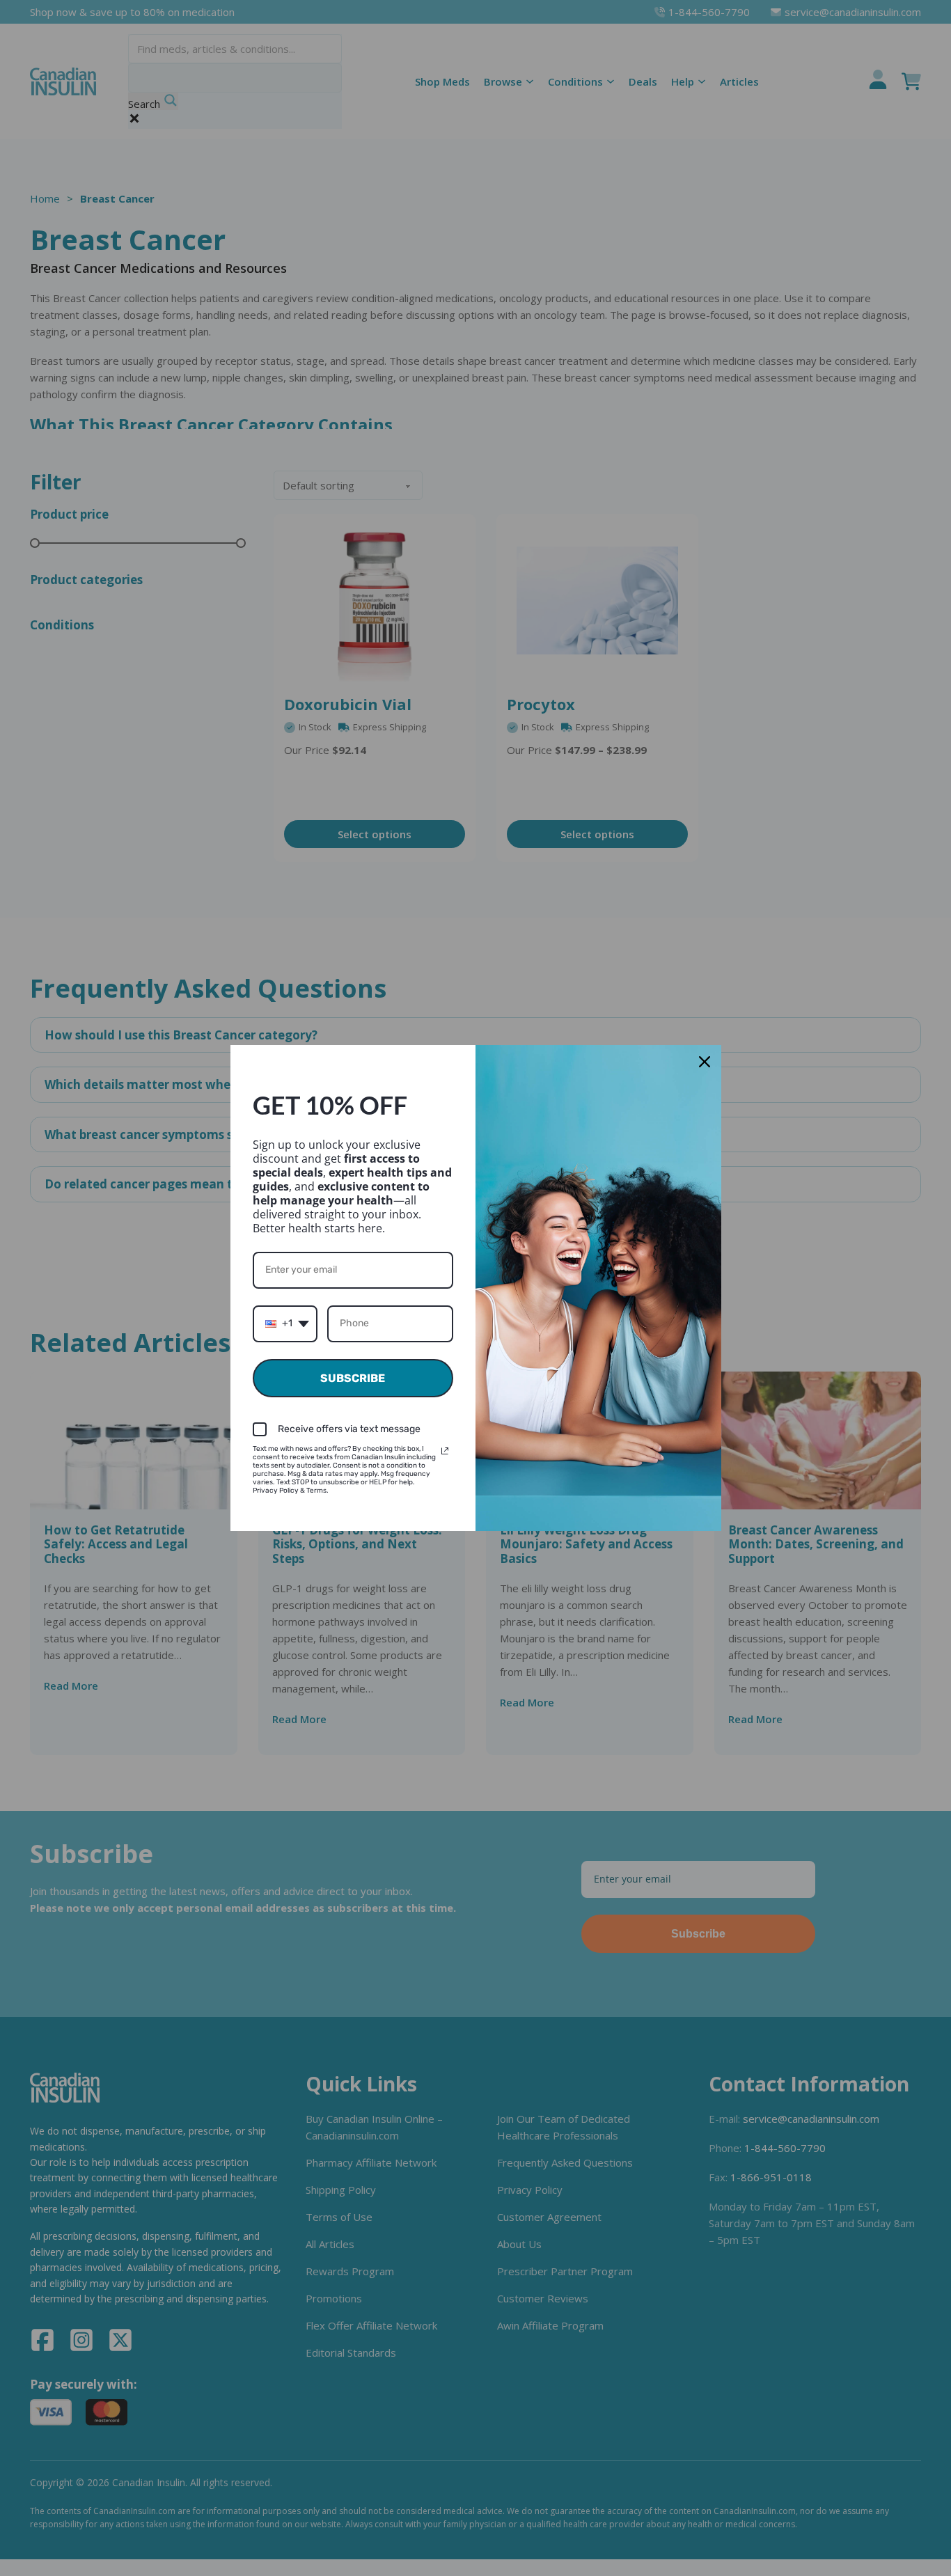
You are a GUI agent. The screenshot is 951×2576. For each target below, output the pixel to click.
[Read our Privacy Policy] (445, 1451)
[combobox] (285, 1324)
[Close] (705, 1062)
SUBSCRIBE (353, 1378)
